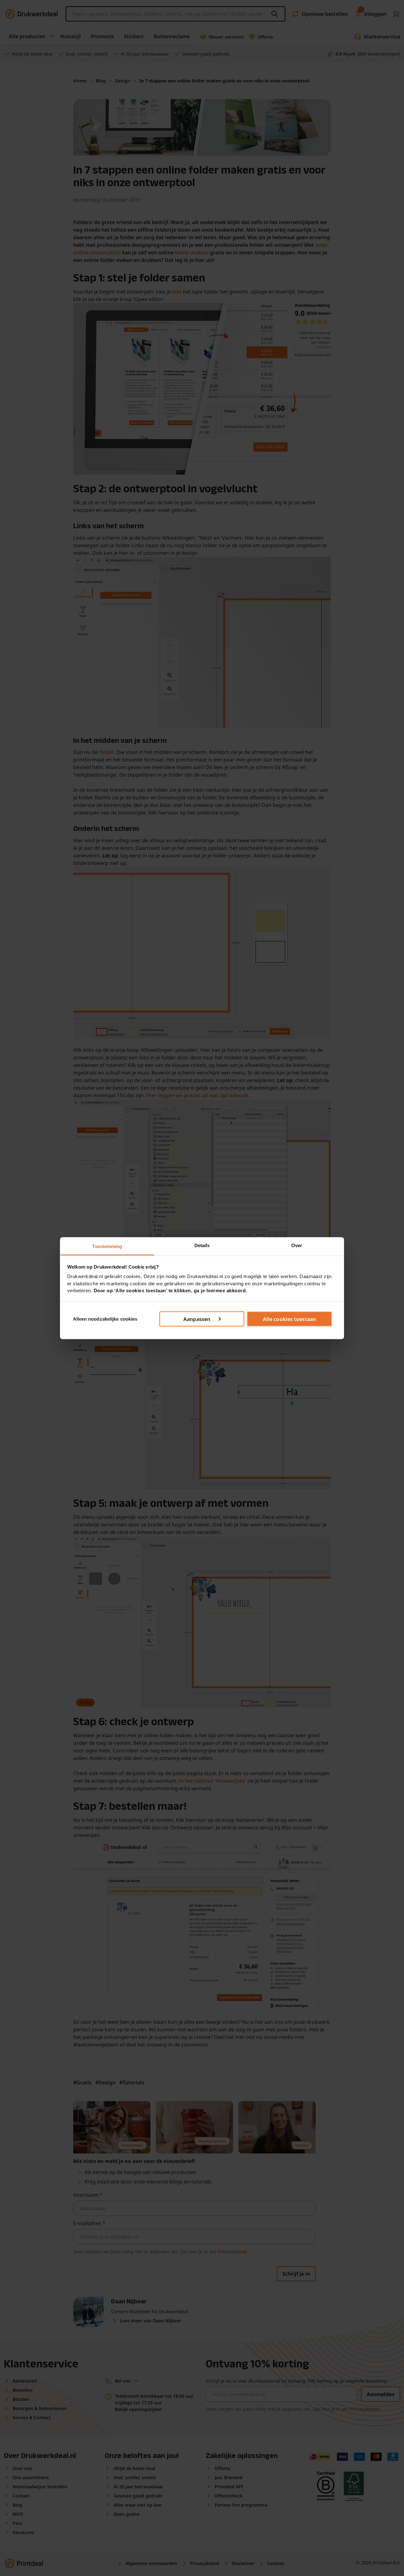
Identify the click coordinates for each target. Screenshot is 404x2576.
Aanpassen (197, 1319)
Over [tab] (297, 1245)
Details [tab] (202, 1245)
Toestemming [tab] (107, 1246)
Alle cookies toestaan (289, 1319)
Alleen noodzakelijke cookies (105, 1319)
